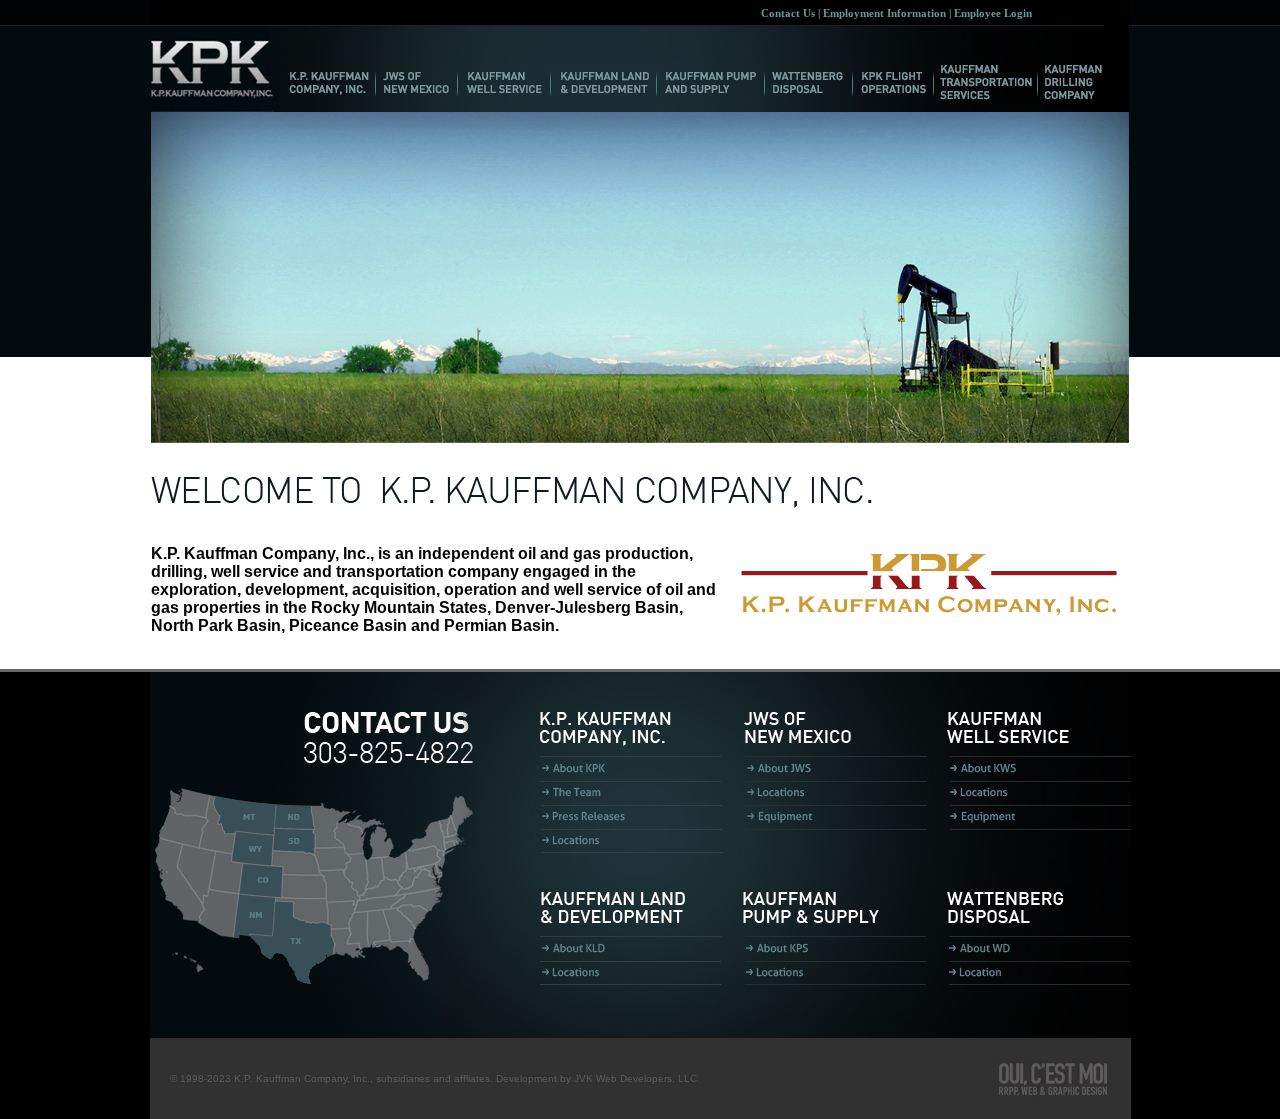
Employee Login (993, 13)
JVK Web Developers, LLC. (637, 1078)
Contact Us (788, 13)
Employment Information (884, 13)
